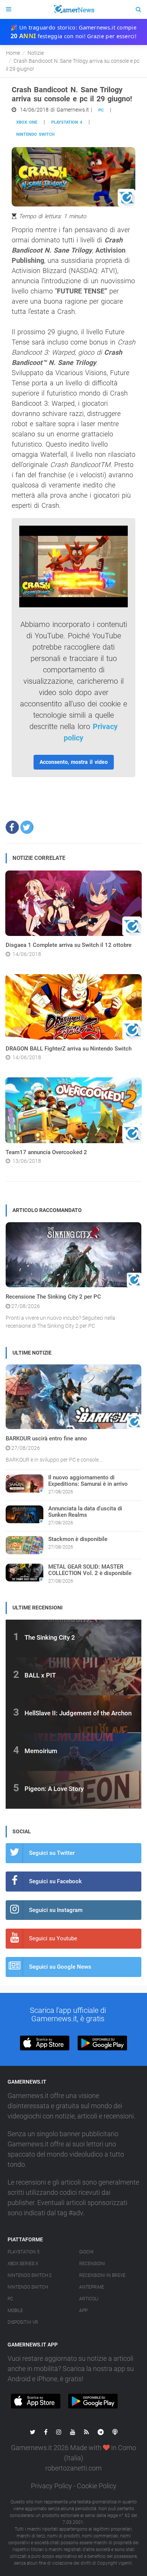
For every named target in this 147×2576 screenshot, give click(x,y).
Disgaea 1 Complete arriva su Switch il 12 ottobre (69, 945)
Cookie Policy (97, 2486)
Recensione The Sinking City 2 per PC (53, 1297)
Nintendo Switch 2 (30, 2275)
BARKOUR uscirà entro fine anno (46, 1439)
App (83, 2311)
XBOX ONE (27, 122)
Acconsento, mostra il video (74, 762)
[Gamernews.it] (73, 9)
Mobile (15, 2311)
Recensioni (92, 2264)
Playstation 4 (67, 122)
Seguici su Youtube (53, 1938)
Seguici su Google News (60, 1967)
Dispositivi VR (23, 2322)
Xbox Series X (23, 2264)
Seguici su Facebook (55, 1881)
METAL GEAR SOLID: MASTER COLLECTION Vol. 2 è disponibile (90, 1570)
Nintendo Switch (35, 134)
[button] (12, 827)
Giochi (86, 2252)
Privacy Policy (51, 2486)
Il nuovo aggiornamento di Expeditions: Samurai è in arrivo (88, 1481)
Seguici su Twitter (52, 1853)
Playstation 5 (24, 2252)
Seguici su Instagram (56, 1910)
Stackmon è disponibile (78, 1539)
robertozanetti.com (73, 2468)
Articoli (89, 2299)
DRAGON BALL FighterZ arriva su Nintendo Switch (69, 1049)
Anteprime (92, 2287)
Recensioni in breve (102, 2275)
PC (101, 110)
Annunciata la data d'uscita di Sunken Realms (85, 1512)
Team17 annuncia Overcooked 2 (46, 1152)
